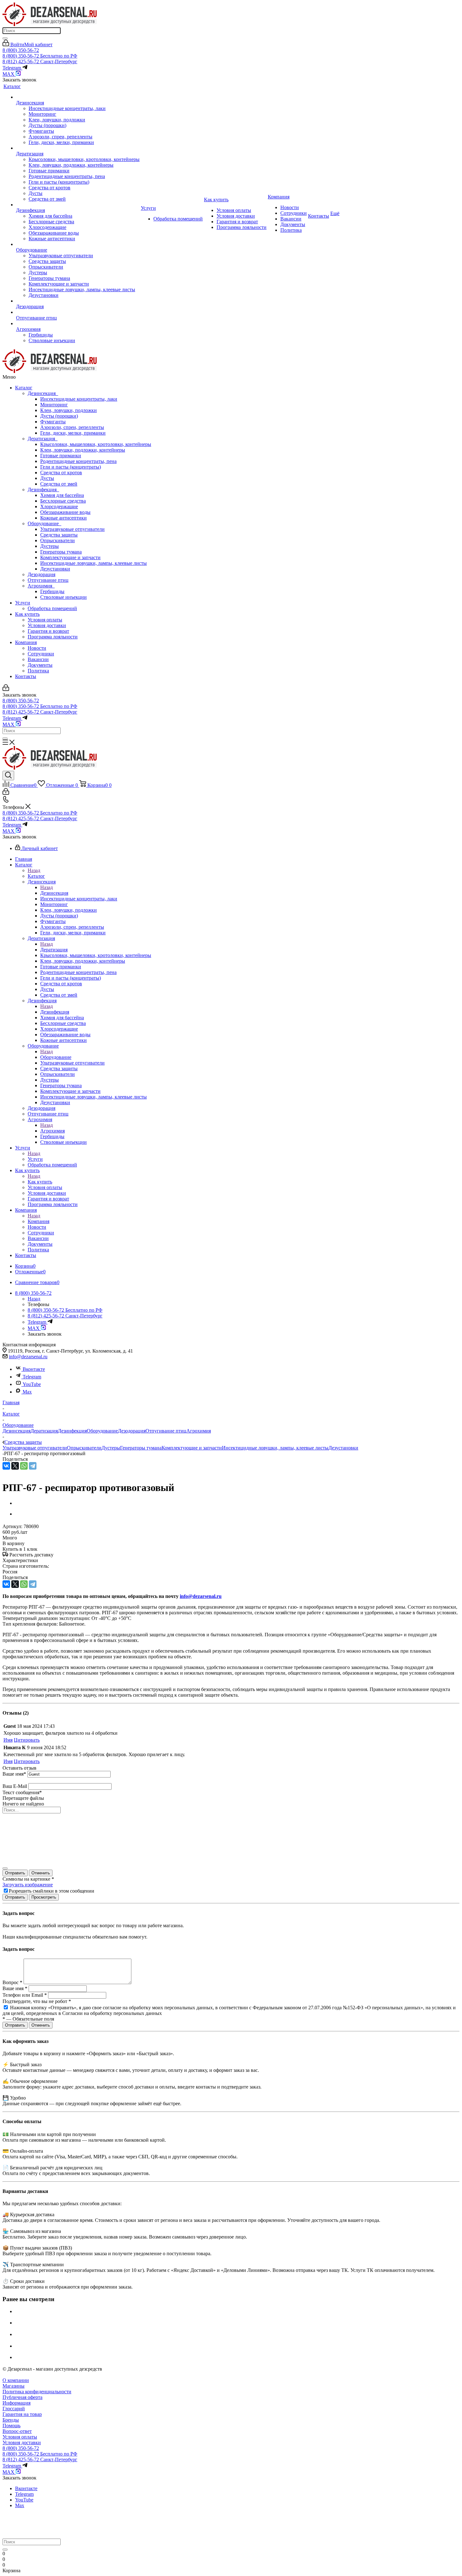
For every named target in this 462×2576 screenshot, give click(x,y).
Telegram (32, 1377)
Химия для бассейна (62, 495)
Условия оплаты (45, 620)
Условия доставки (47, 625)
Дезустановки (55, 569)
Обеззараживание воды (65, 512)
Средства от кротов (61, 473)
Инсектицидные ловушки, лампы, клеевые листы (93, 563)
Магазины (14, 2386)
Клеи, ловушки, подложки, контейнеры (83, 450)
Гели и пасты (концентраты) (71, 467)
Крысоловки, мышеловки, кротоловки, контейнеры (96, 444)
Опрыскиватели (58, 540)
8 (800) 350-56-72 (21, 50)
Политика (38, 671)
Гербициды (52, 591)
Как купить (27, 614)
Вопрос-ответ (17, 2431)
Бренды (11, 2420)
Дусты (47, 478)
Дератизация (43, 439)
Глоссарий (14, 2409)
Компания (26, 642)
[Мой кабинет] (6, 689)
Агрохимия (41, 586)
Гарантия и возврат (48, 631)
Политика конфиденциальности (37, 2392)
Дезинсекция (43, 393)
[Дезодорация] (78, 301)
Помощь (11, 2426)
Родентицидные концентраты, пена (78, 461)
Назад (34, 870)
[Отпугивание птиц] (78, 312)
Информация (16, 2403)
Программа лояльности (53, 637)
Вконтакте (34, 1369)
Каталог (24, 388)
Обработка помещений (52, 608)
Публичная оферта (22, 2397)
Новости (37, 648)
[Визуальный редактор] (5, 1868)
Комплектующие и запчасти (70, 557)
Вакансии (38, 659)
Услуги (23, 603)
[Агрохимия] (78, 324)
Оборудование (44, 523)
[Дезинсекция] (78, 97)
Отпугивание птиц (48, 580)
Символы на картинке (28, 1879)
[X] (15, 1466)
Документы (40, 665)
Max (27, 1392)
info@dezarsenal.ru (28, 1357)
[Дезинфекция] (78, 205)
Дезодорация (41, 574)
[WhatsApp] (24, 1466)
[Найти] (5, 38)
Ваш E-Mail (15, 1786)
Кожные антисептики (63, 518)
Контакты (26, 676)
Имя (8, 1740)
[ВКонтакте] (6, 1466)
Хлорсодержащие (59, 506)
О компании (16, 2380)
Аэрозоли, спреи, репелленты (72, 427)
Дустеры (49, 546)
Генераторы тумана (61, 552)
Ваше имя (14, 1774)
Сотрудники (41, 654)
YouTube (32, 1384)
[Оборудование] (78, 244)
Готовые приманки (61, 456)
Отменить (41, 1873)
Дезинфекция (43, 490)
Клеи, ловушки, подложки (69, 410)
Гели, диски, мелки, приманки (73, 433)
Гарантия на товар (22, 2414)
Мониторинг (54, 405)
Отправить (15, 1873)
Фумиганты (53, 422)
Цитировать (27, 1740)
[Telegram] (33, 1466)
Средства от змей (59, 484)
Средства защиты (59, 535)
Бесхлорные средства (63, 501)
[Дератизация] (78, 148)
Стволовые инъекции (63, 597)
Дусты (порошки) (59, 416)
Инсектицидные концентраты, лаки (79, 399)
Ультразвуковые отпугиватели (72, 529)
